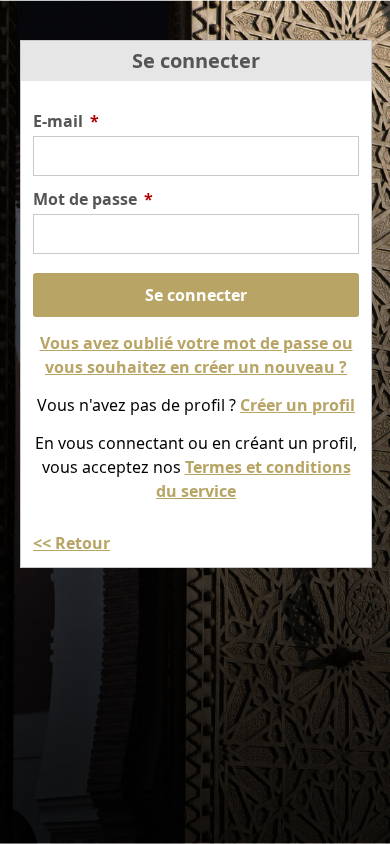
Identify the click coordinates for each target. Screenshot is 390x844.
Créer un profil (297, 405)
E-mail (66, 121)
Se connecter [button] (196, 295)
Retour (82, 543)
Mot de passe (93, 199)
